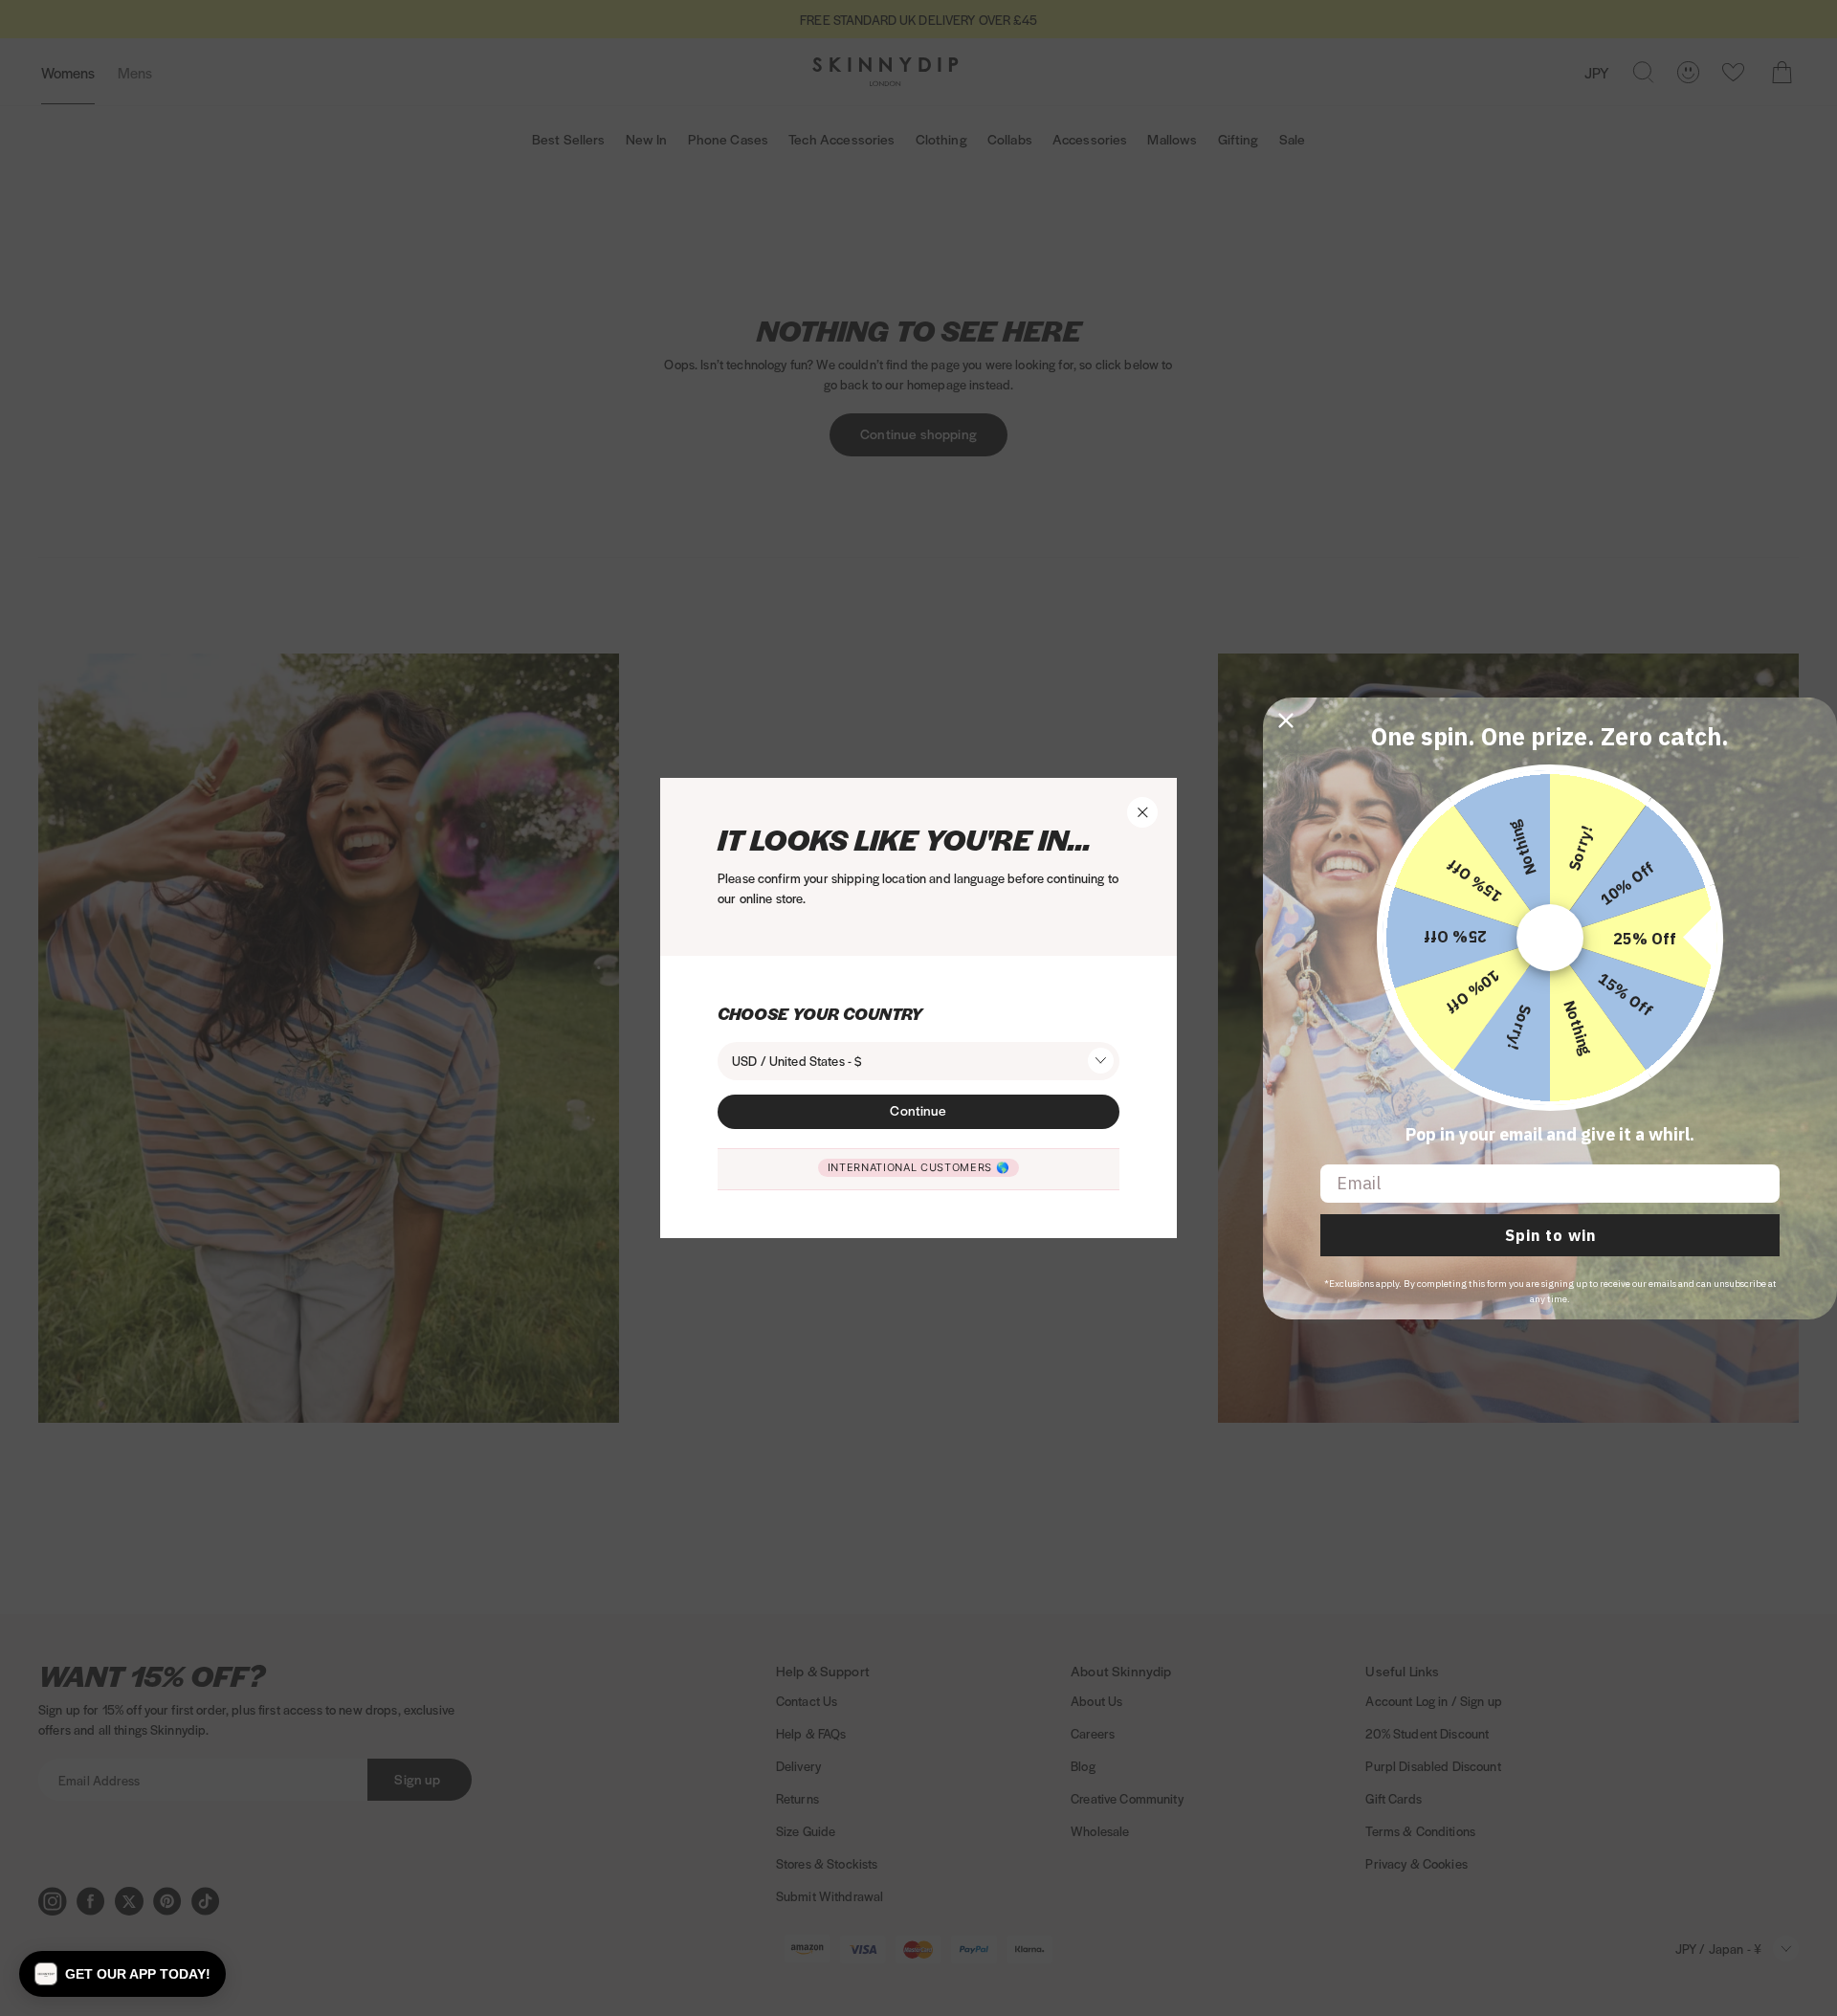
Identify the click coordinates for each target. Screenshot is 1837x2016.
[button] (122, 1974)
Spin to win (1550, 1235)
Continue (918, 1110)
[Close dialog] (1286, 720)
